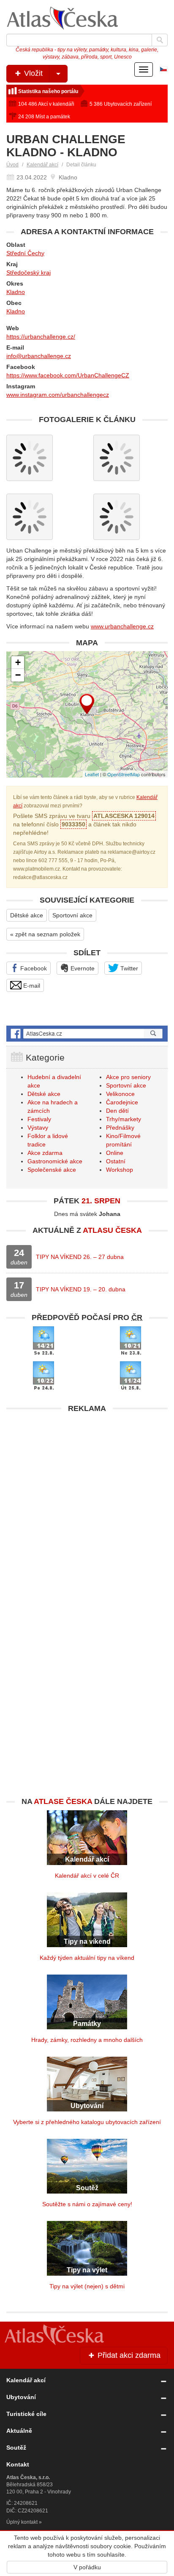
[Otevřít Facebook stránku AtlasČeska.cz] (87, 1034)
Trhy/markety (124, 1119)
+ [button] (18, 662)
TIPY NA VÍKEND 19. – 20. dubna (81, 1289)
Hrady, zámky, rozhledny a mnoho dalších (87, 2040)
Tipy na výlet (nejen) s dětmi (87, 2286)
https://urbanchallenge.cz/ (41, 337)
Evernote (82, 968)
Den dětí (117, 1111)
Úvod (12, 165)
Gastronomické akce (55, 1161)
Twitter (128, 968)
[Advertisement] (87, 1504)
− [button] (18, 675)
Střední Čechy (25, 253)
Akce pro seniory (128, 1077)
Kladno (16, 292)
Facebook (33, 968)
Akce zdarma (45, 1153)
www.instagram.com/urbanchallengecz (58, 395)
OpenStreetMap (124, 774)
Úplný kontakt (22, 2522)
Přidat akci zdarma (128, 2355)
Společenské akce (52, 1170)
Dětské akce (27, 915)
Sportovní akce (72, 915)
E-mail (31, 986)
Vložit (32, 73)
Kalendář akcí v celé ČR (87, 1876)
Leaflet (92, 774)
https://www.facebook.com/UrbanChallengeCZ (68, 375)
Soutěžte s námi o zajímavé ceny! (87, 2204)
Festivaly (39, 1119)
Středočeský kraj (29, 273)
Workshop (120, 1170)
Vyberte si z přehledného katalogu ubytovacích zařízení (87, 2122)
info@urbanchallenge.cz (39, 356)
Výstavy (38, 1128)
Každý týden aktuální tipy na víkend (87, 1958)
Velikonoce (120, 1094)
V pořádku (87, 2567)
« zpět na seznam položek (45, 934)
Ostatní (116, 1161)
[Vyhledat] (160, 40)
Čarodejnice (122, 1102)
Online (115, 1153)
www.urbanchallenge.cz (122, 626)
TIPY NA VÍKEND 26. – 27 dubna (80, 1257)
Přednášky (120, 1128)
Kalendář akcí (42, 165)
